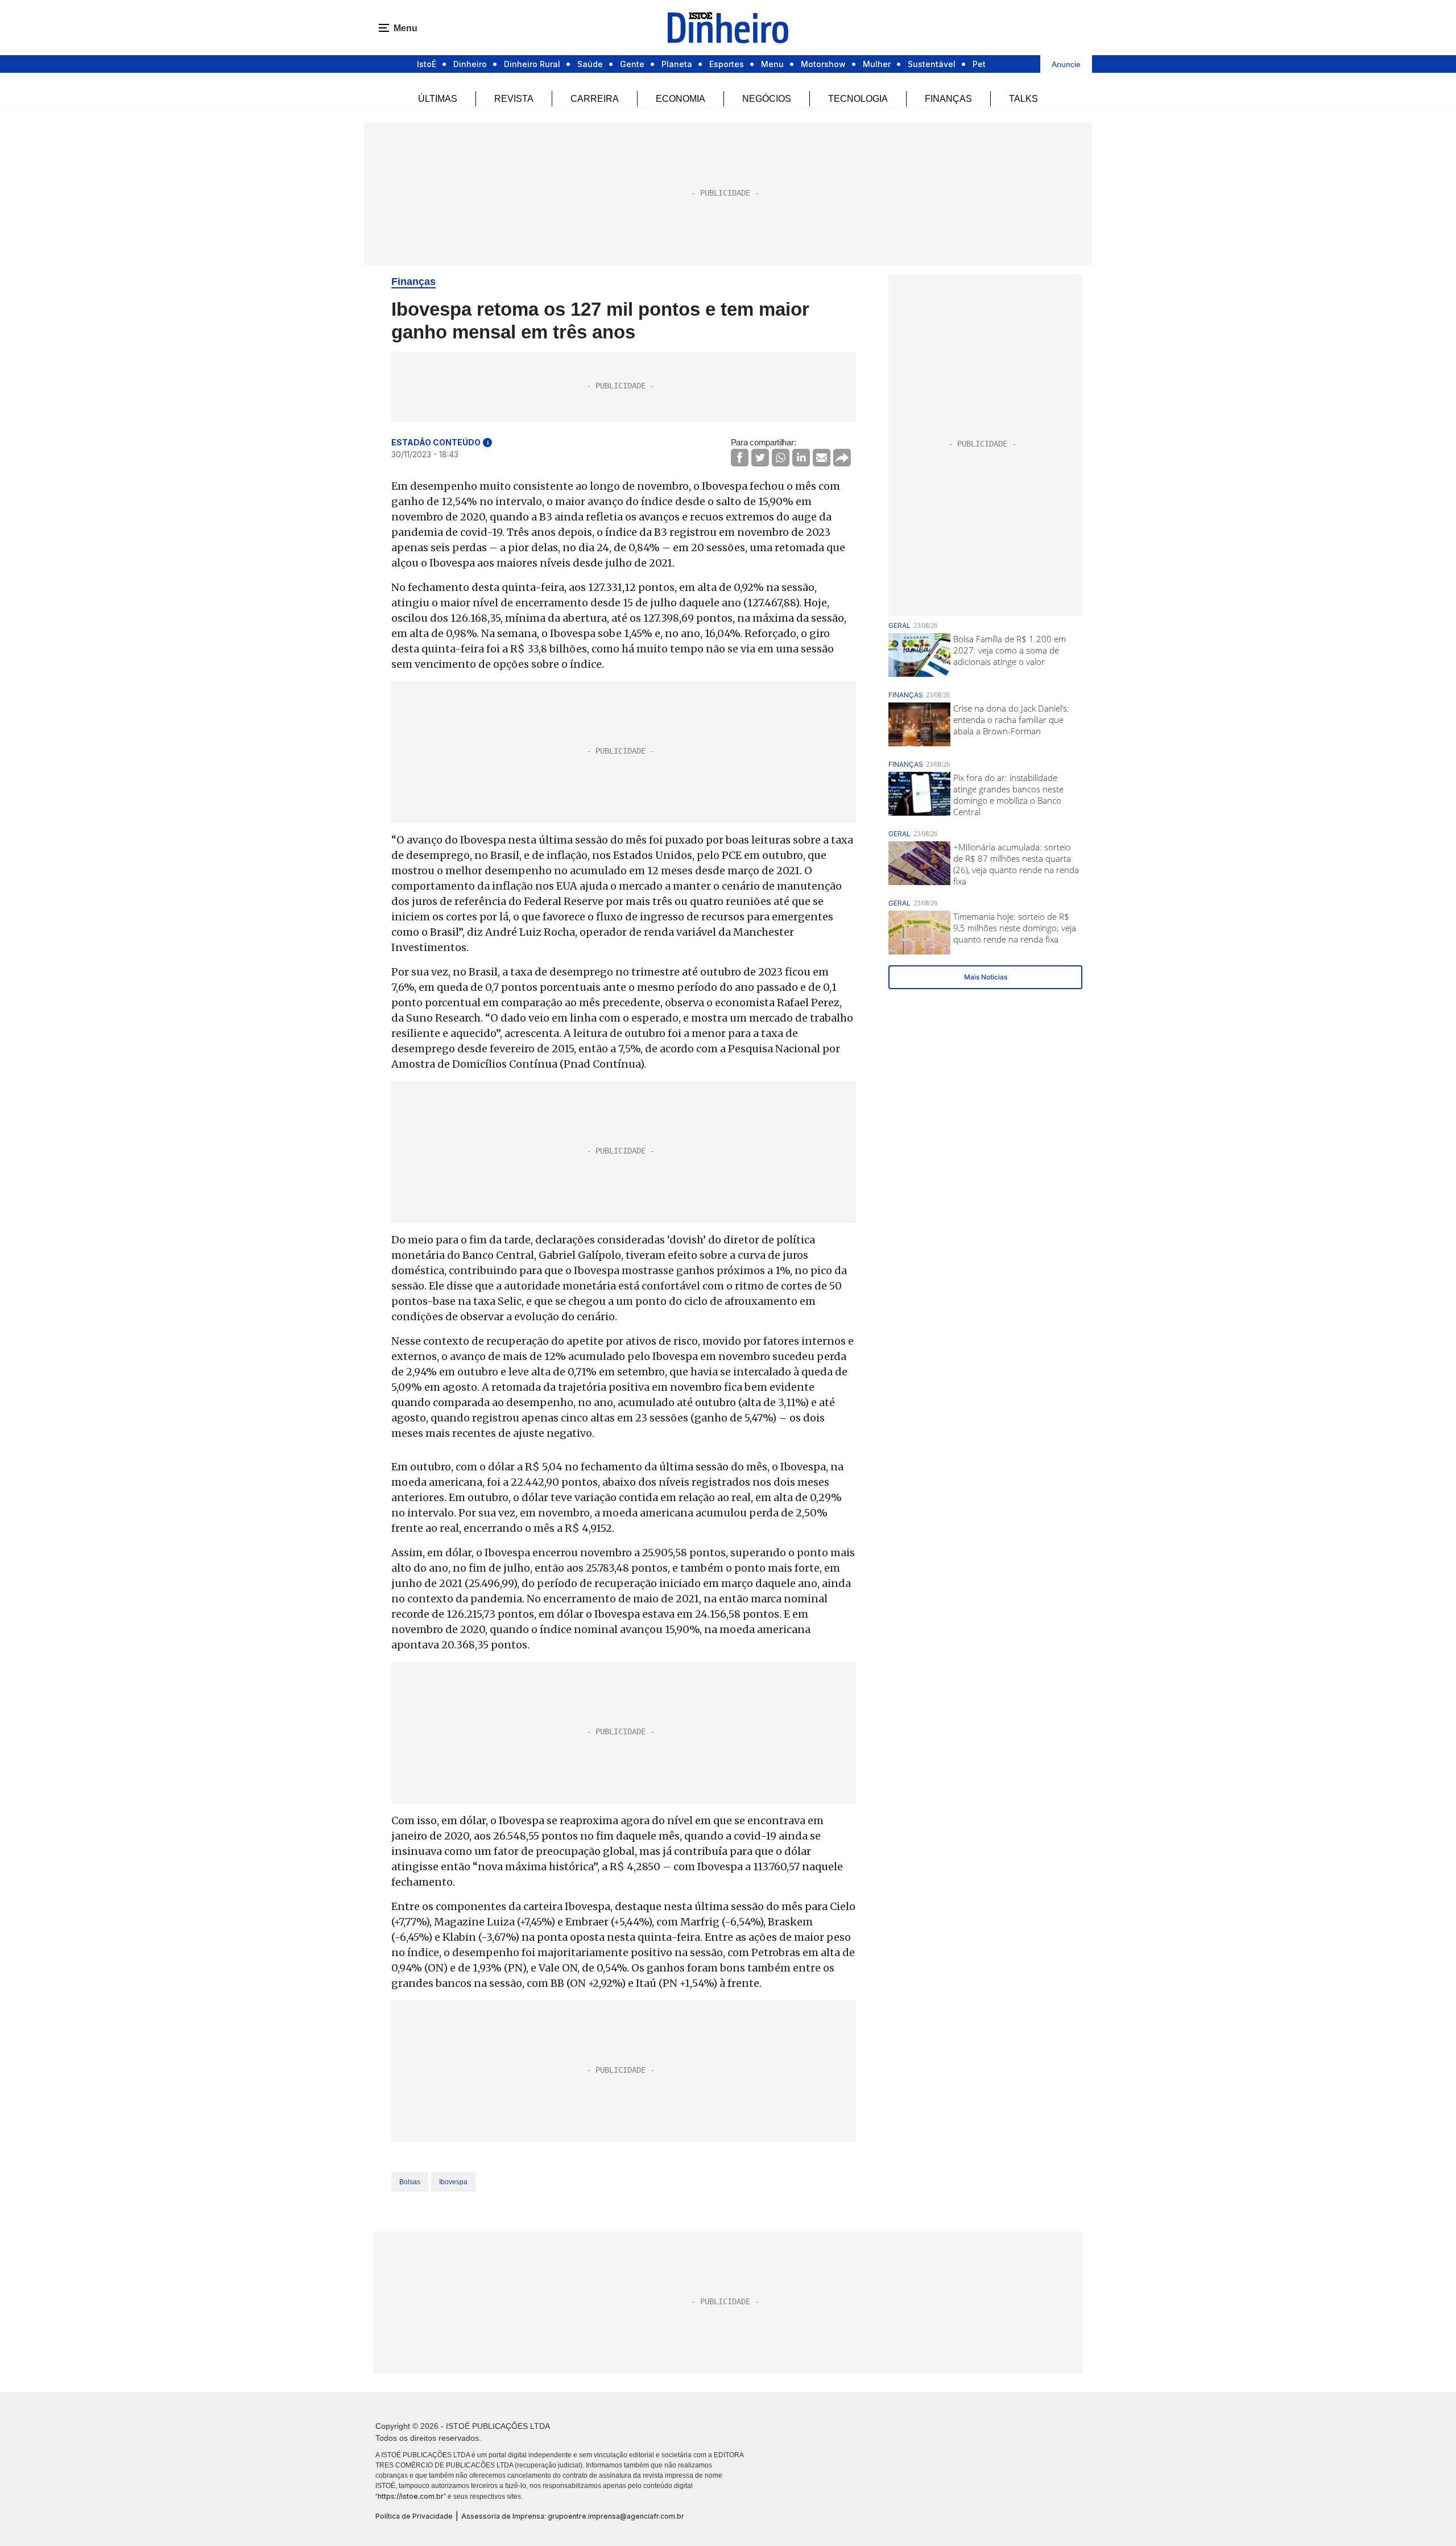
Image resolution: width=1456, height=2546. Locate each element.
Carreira (595, 99)
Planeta (677, 64)
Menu (772, 64)
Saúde (590, 64)
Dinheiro (470, 64)
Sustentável (932, 64)
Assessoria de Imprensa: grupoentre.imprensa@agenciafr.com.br (573, 2516)
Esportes (727, 64)
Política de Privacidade (414, 2516)
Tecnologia (858, 99)
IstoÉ (427, 64)
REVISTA (514, 99)
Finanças (948, 99)
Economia (681, 99)
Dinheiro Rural (532, 64)
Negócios (767, 99)
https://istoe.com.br (411, 2496)
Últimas (438, 99)
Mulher (877, 64)
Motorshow (823, 64)
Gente (632, 64)
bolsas (410, 2182)
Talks (1023, 99)
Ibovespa (453, 2182)
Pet (979, 64)
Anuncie (1066, 64)
